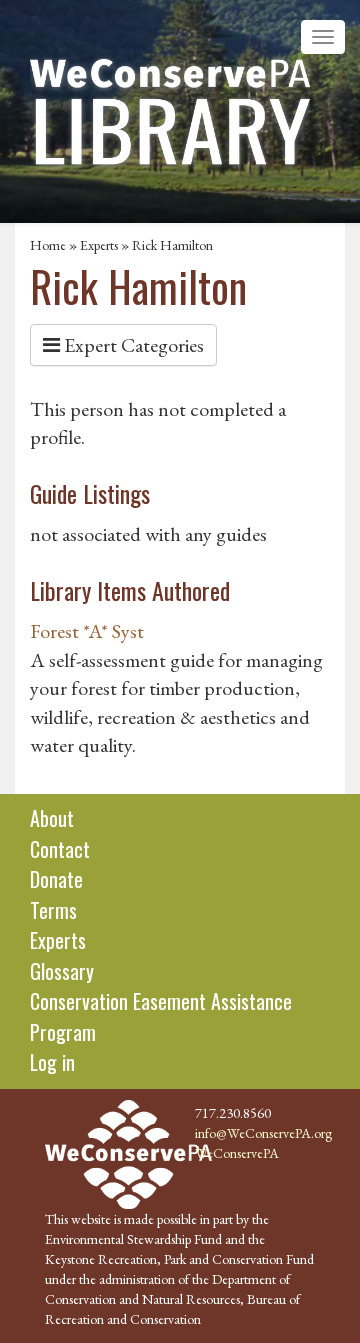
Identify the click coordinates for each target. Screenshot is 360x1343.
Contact (60, 849)
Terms (53, 910)
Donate (56, 879)
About (52, 818)
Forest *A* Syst (87, 631)
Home (48, 245)
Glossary (62, 971)
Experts (99, 245)
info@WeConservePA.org (263, 1133)
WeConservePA (237, 1153)
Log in (52, 1062)
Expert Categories (132, 345)
